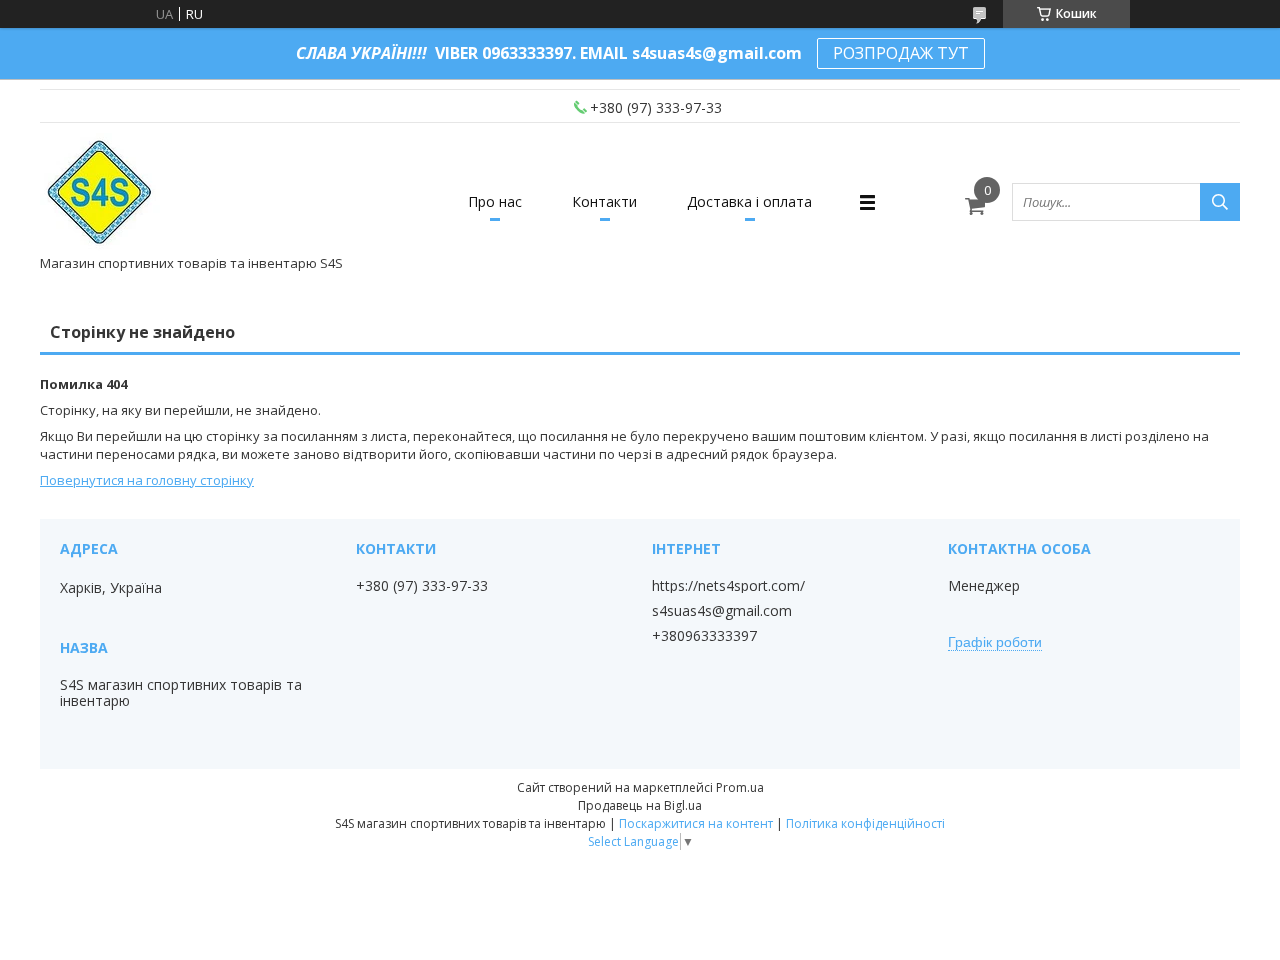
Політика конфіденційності (865, 823)
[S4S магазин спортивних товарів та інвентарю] (101, 193)
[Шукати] (1220, 202)
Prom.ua (740, 787)
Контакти (604, 201)
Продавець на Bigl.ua (640, 805)
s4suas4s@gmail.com (722, 611)
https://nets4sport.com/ (728, 586)
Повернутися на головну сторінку (147, 480)
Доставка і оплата (749, 201)
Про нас (495, 201)
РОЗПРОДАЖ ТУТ (901, 53)
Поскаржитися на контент (696, 823)
